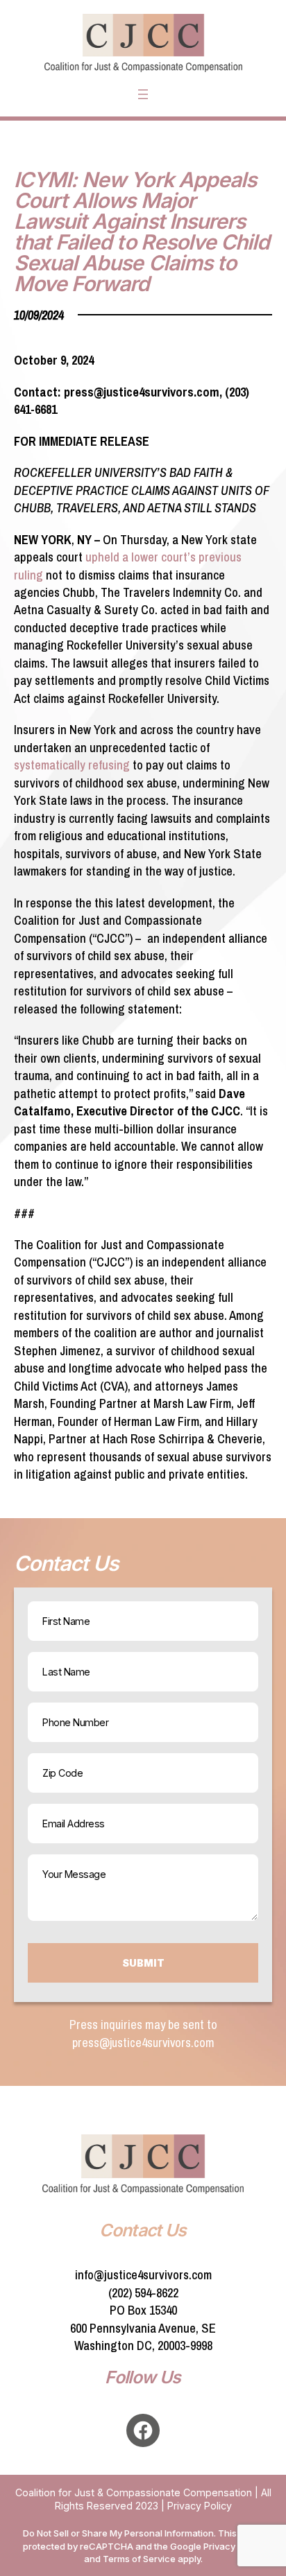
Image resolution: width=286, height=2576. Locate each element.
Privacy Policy (200, 2506)
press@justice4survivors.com (143, 2043)
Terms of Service (139, 2559)
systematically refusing (72, 765)
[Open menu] (143, 94)
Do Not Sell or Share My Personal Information (118, 2533)
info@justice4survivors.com (143, 2275)
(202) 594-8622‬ (143, 2293)
